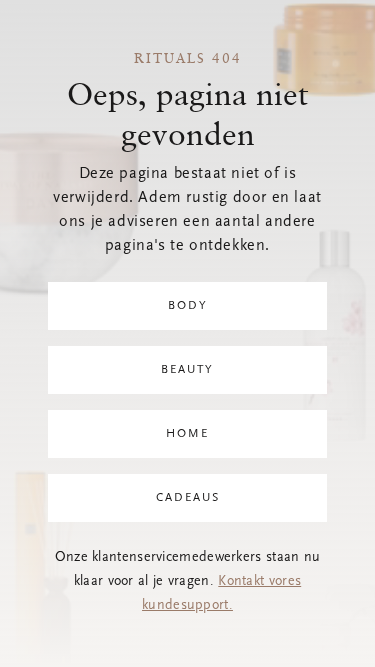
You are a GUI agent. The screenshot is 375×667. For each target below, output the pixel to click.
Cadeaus (188, 498)
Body (188, 306)
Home (187, 434)
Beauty (187, 370)
